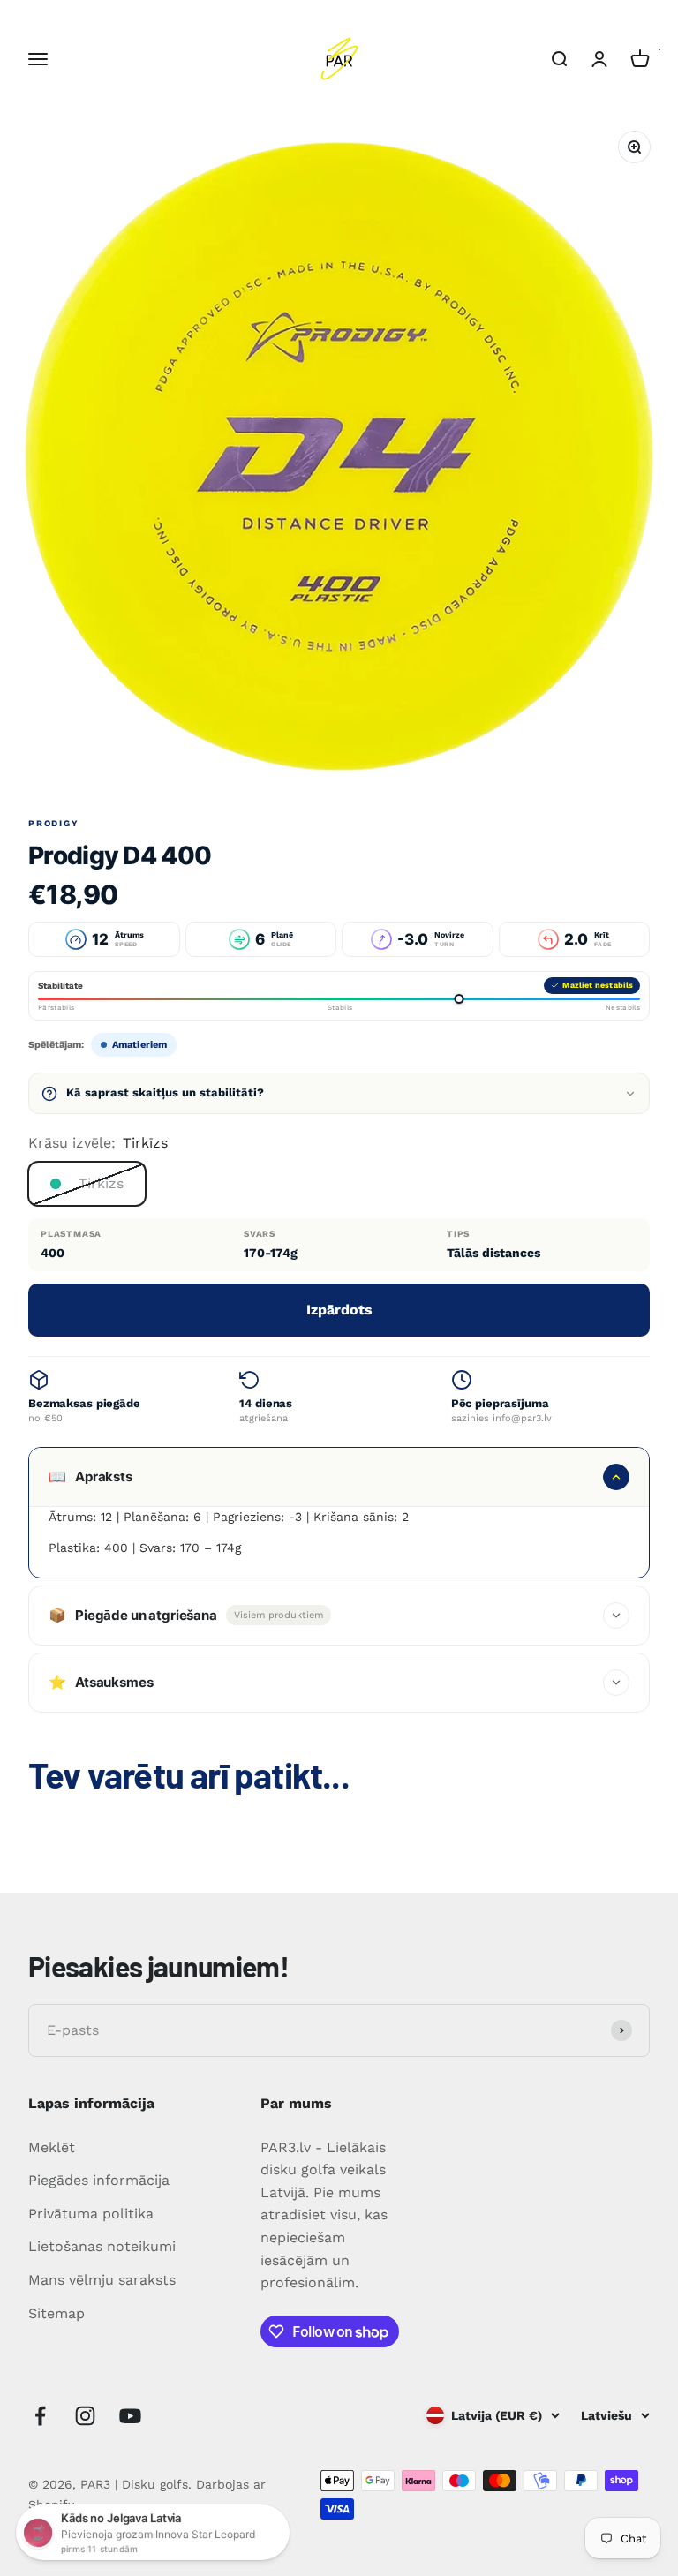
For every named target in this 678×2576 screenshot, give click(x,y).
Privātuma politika (91, 2214)
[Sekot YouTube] (130, 2416)
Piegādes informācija (99, 2180)
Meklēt (52, 2147)
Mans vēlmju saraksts (102, 2280)
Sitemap (56, 2313)
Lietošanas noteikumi (102, 2246)
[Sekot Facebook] (40, 2416)
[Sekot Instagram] (85, 2416)
